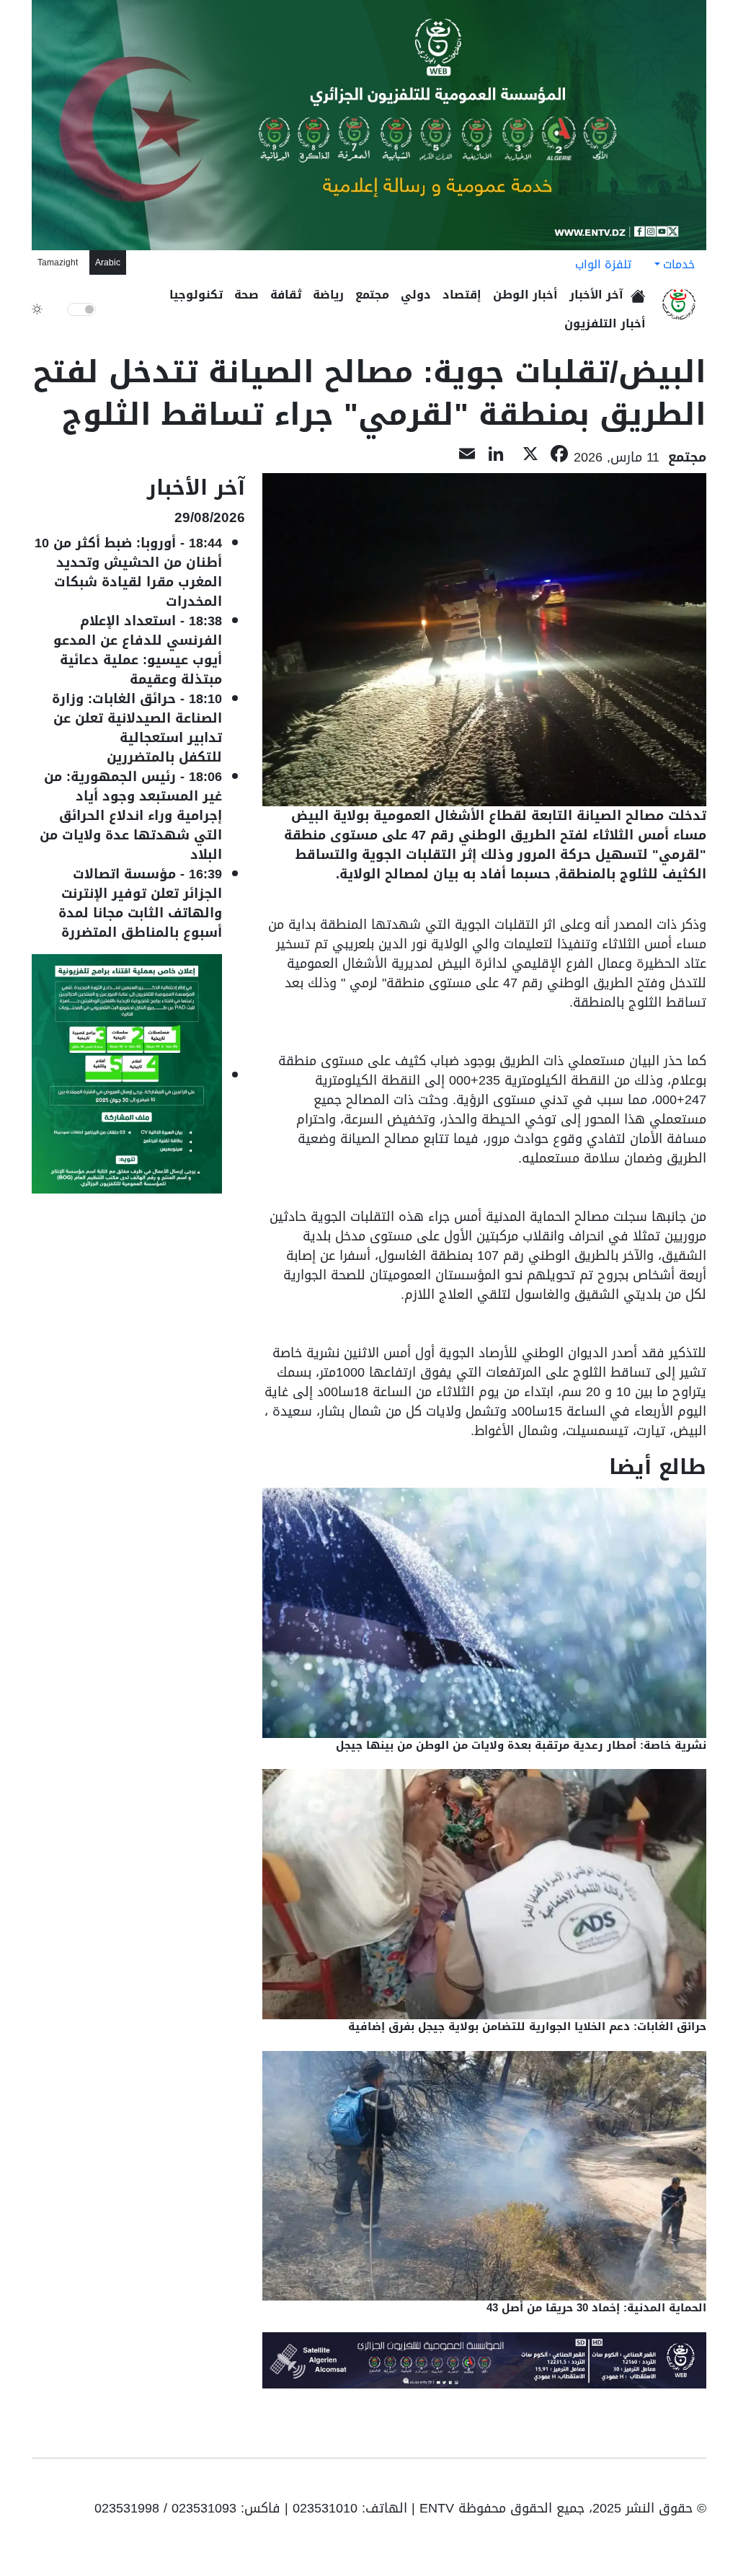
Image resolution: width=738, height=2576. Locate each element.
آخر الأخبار (596, 295)
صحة (246, 295)
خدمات (679, 264)
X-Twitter (631, 2484)
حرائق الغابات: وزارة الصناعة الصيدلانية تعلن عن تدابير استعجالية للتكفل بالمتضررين (137, 728)
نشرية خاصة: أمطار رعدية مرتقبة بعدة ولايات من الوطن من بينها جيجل (521, 1745)
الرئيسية (640, 292)
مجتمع (372, 295)
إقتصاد (462, 295)
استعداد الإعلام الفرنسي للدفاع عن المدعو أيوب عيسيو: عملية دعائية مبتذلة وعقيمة (138, 650)
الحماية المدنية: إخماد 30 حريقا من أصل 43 (595, 2308)
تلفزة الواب (603, 264)
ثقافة (286, 295)
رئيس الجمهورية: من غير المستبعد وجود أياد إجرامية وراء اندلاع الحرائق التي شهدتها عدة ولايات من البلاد (131, 816)
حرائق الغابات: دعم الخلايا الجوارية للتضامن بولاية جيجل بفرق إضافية (527, 2026)
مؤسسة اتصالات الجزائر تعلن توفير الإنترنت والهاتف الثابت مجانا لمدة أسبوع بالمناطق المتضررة (139, 903)
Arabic (108, 263)
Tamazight (58, 263)
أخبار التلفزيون (605, 323)
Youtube (696, 2484)
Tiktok (654, 2484)
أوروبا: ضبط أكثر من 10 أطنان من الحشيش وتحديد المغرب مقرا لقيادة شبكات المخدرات (128, 572)
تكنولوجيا (196, 295)
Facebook (676, 2484)
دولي (416, 295)
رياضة (328, 295)
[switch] (81, 309)
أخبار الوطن (525, 295)
